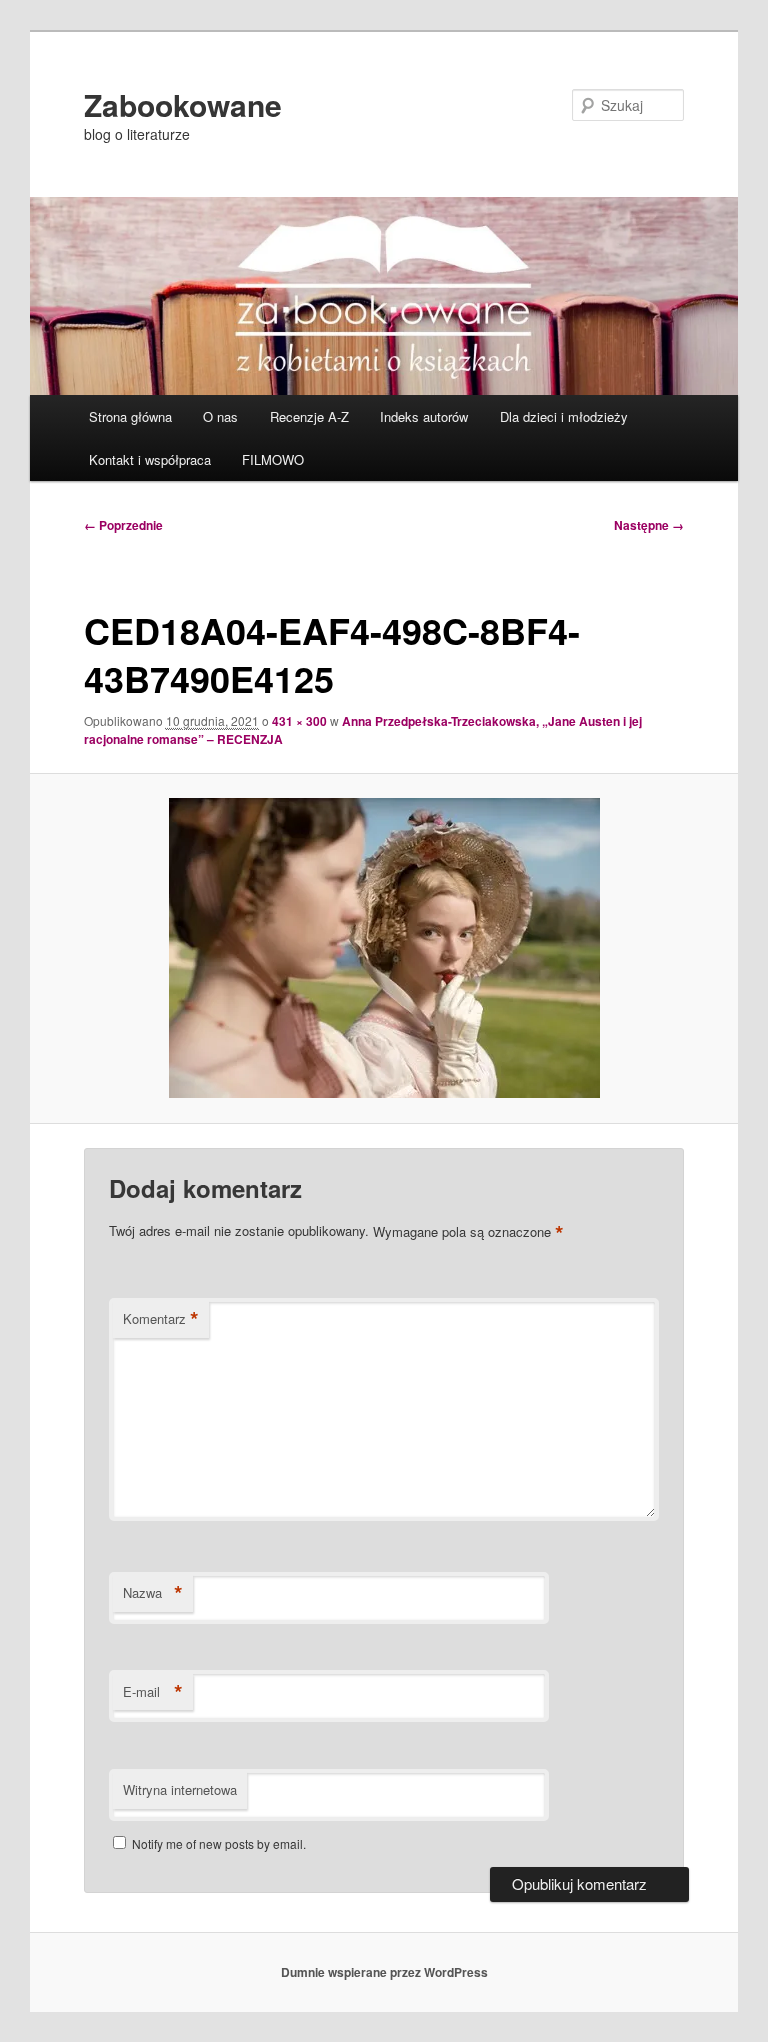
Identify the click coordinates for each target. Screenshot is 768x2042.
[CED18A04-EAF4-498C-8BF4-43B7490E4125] (384, 948)
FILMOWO (273, 459)
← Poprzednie (123, 525)
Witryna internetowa (180, 1789)
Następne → (649, 525)
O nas (220, 416)
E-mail (153, 1692)
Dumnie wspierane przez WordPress (384, 1972)
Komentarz (161, 1319)
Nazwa (153, 1593)
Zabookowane (183, 104)
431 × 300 (299, 721)
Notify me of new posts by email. (219, 1843)
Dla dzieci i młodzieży (564, 416)
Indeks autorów (424, 416)
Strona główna (130, 416)
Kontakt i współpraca (150, 459)
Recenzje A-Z (309, 416)
